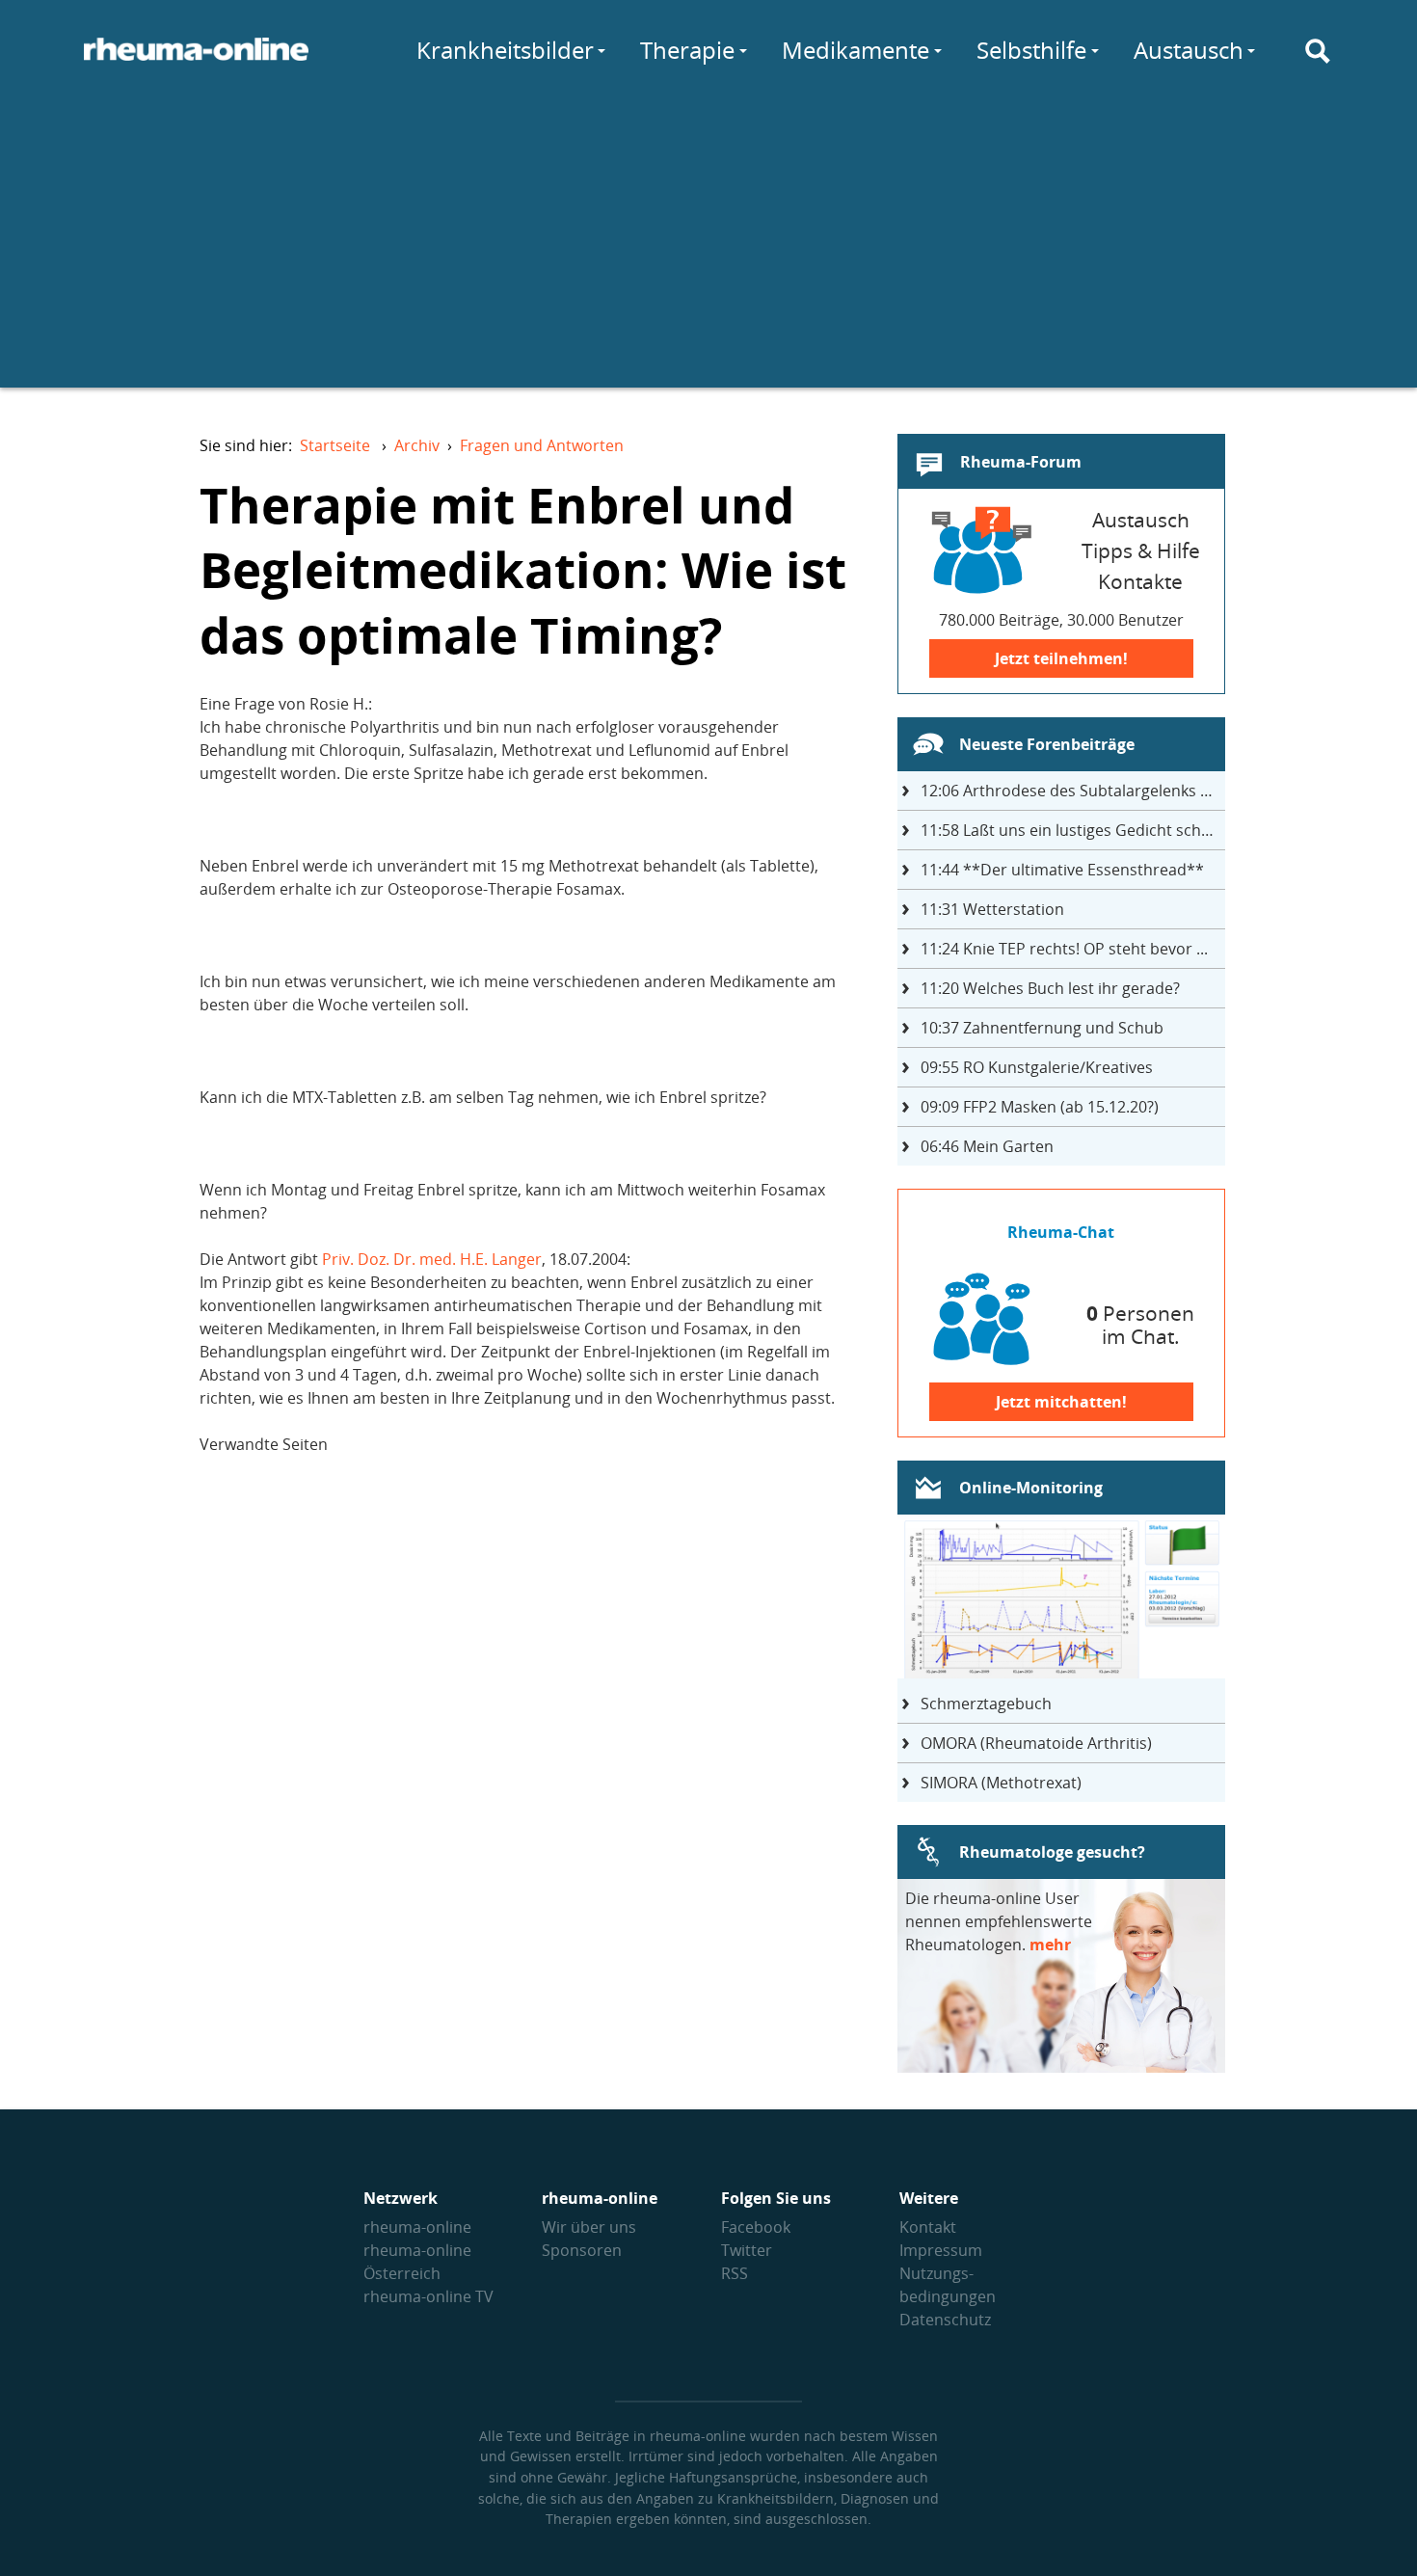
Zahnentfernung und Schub (1042, 1028)
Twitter (747, 2250)
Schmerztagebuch (986, 1704)
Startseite (335, 445)
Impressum (941, 2250)
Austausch (1189, 50)
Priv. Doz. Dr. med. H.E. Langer (432, 1259)
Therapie (687, 50)
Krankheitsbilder (505, 50)
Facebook (756, 2227)
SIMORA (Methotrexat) (1001, 1783)
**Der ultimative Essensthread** (1062, 870)
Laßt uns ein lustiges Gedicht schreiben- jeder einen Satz (1073, 830)
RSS (735, 2273)
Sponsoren (582, 2250)
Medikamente (856, 50)
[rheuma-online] (196, 61)
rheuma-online (417, 2227)
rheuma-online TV (428, 2296)
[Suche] (1318, 51)
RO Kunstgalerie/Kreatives (1037, 1067)
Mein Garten (987, 1146)
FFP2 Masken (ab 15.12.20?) (1040, 1107)
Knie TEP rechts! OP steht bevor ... (1064, 949)
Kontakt (928, 2227)
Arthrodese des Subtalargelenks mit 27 (1073, 791)
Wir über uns (589, 2227)
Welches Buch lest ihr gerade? (1050, 988)
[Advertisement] (708, 253)
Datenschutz (945, 2320)
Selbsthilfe (1031, 50)
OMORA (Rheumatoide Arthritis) (1036, 1743)
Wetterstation (992, 909)
